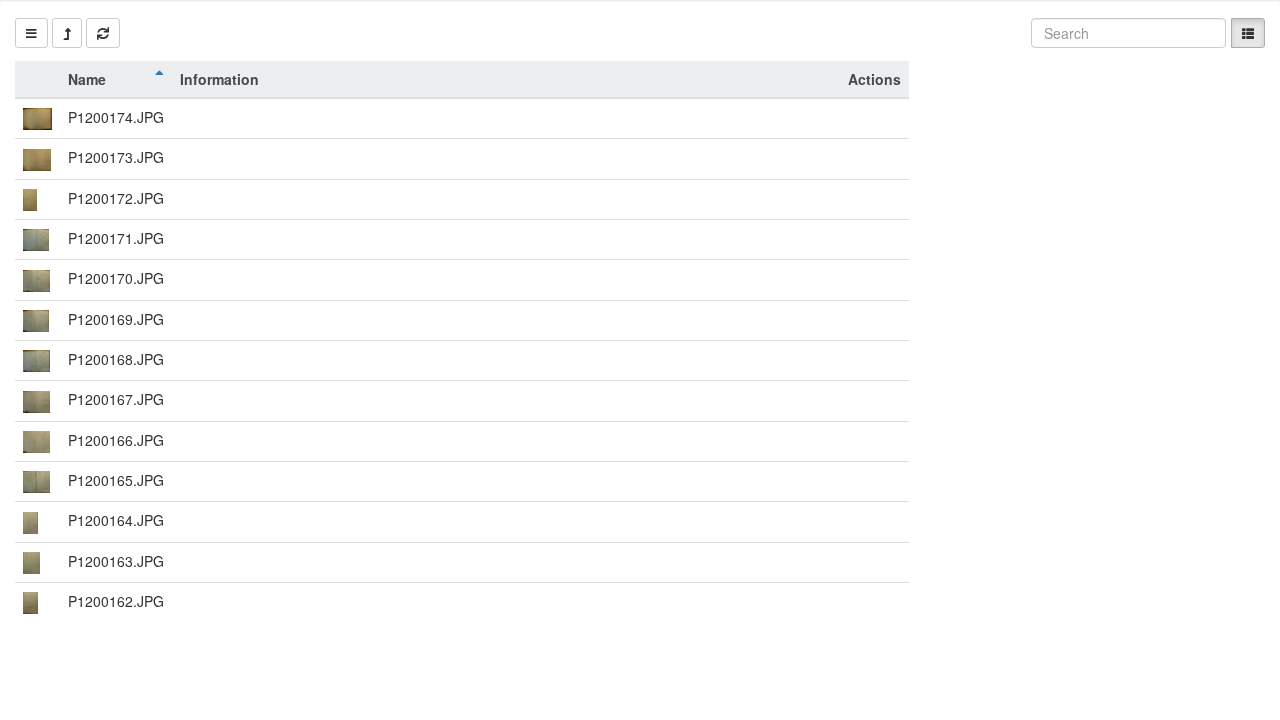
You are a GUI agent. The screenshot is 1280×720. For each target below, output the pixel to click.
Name (87, 79)
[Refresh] (103, 33)
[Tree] (31, 33)
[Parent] (67, 33)
